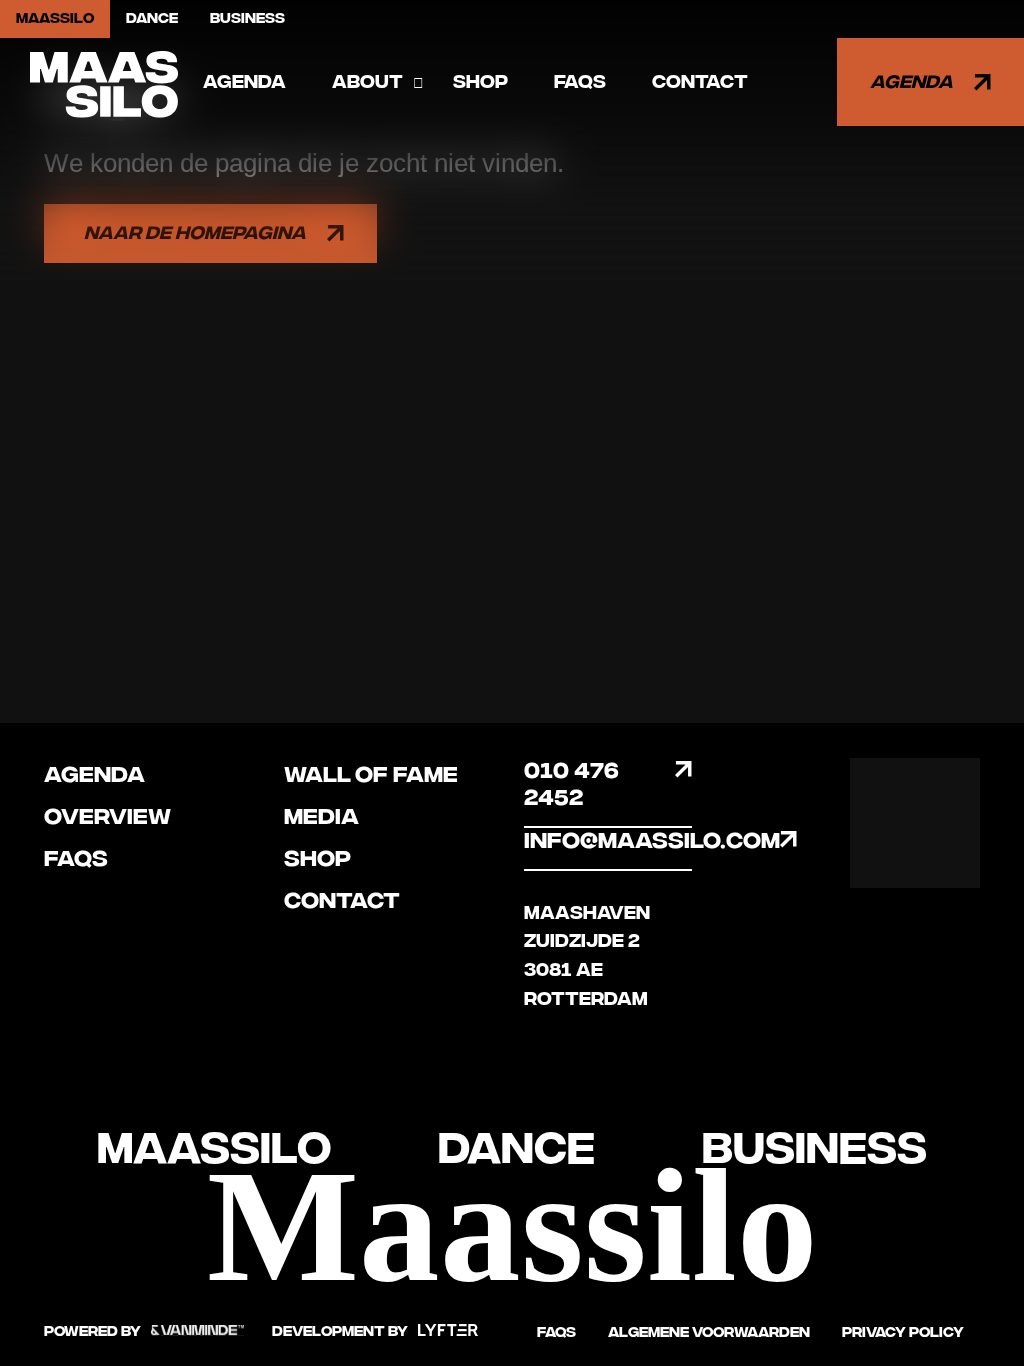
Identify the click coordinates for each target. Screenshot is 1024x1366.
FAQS (580, 82)
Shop (480, 82)
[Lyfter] (448, 1331)
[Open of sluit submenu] (418, 83)
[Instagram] (947, 790)
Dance (152, 18)
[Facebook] (882, 790)
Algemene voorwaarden (709, 1332)
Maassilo (55, 18)
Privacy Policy (903, 1332)
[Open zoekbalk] (804, 82)
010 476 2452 (571, 784)
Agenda (244, 82)
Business (247, 18)
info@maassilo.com (608, 841)
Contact (700, 82)
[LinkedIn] (947, 855)
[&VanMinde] (197, 1331)
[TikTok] (882, 855)
